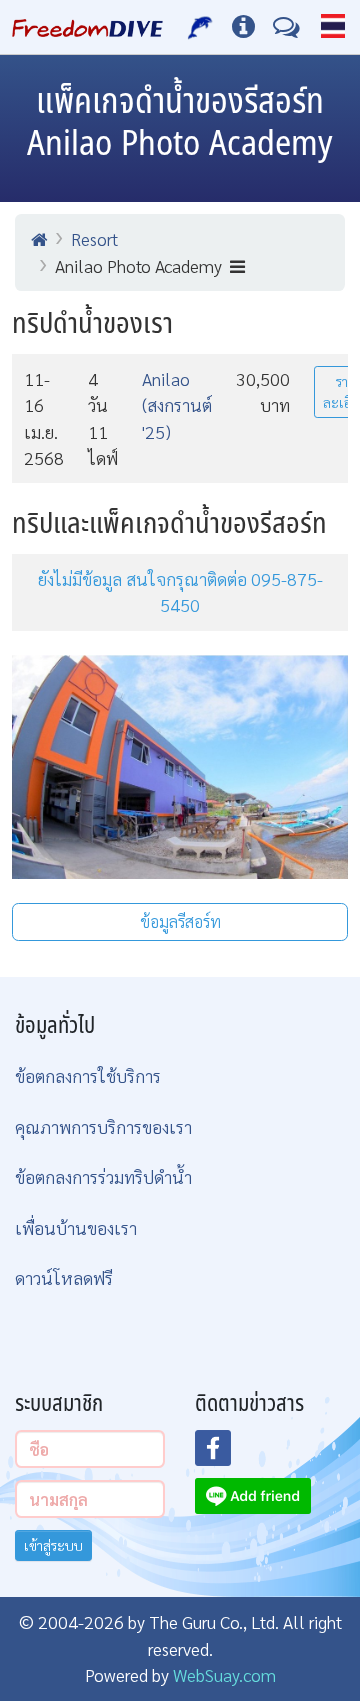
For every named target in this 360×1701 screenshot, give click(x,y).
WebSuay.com (224, 1674)
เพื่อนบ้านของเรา (76, 1227)
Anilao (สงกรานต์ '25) (177, 405)
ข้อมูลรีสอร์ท (180, 921)
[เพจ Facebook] (225, 1454)
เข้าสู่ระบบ (53, 1545)
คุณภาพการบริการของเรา (103, 1126)
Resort (94, 238)
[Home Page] (87, 27)
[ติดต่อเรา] (286, 27)
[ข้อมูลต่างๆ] (243, 27)
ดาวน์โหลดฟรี (64, 1277)
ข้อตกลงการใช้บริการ (88, 1075)
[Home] (39, 239)
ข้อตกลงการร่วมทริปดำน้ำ (103, 1176)
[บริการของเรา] (200, 27)
